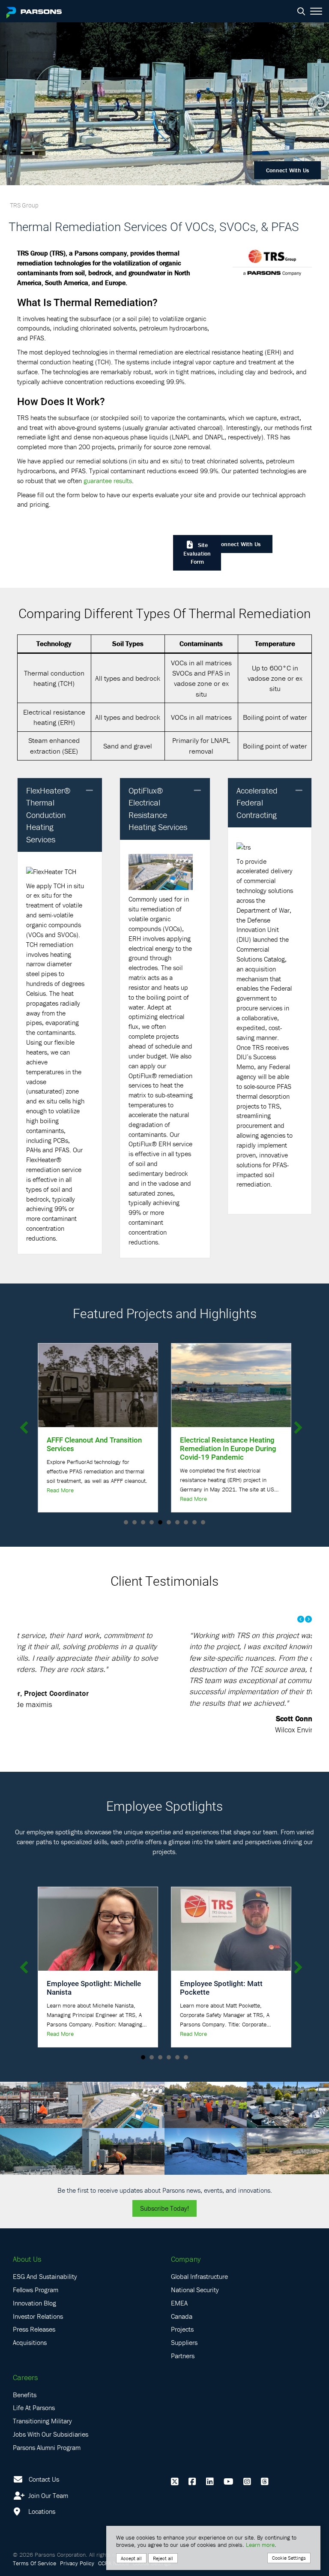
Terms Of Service (34, 2563)
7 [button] (177, 1522)
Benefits (25, 2395)
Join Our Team (47, 2495)
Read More (60, 1490)
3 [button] (143, 1522)
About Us (27, 2259)
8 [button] (186, 1522)
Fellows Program (36, 2290)
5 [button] (160, 1522)
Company (186, 2259)
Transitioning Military (42, 2421)
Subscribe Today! (164, 2208)
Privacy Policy (77, 2563)
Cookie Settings (289, 2558)
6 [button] (169, 1522)
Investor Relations (38, 2316)
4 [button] (152, 1522)
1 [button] (126, 1522)
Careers (25, 2377)
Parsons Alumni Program (47, 2447)
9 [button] (194, 1522)
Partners (183, 2356)
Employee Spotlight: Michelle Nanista (94, 1988)
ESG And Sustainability (45, 2276)
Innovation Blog (34, 2303)
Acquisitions (30, 2342)
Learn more (260, 2545)
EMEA (179, 2303)
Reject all (163, 2558)
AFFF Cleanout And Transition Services (94, 1444)
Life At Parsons (34, 2408)
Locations (41, 2511)
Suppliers (184, 2342)
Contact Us (44, 2479)
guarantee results (108, 481)
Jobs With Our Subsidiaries (51, 2434)
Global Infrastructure (199, 2276)
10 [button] (203, 1522)
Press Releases (34, 2329)
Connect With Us (287, 170)
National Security (195, 2290)
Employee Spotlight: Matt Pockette (221, 1988)
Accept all (131, 2558)
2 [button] (135, 1522)
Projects (182, 2329)
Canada (182, 2316)
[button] (90, 791)
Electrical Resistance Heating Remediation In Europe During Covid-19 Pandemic (228, 1448)
